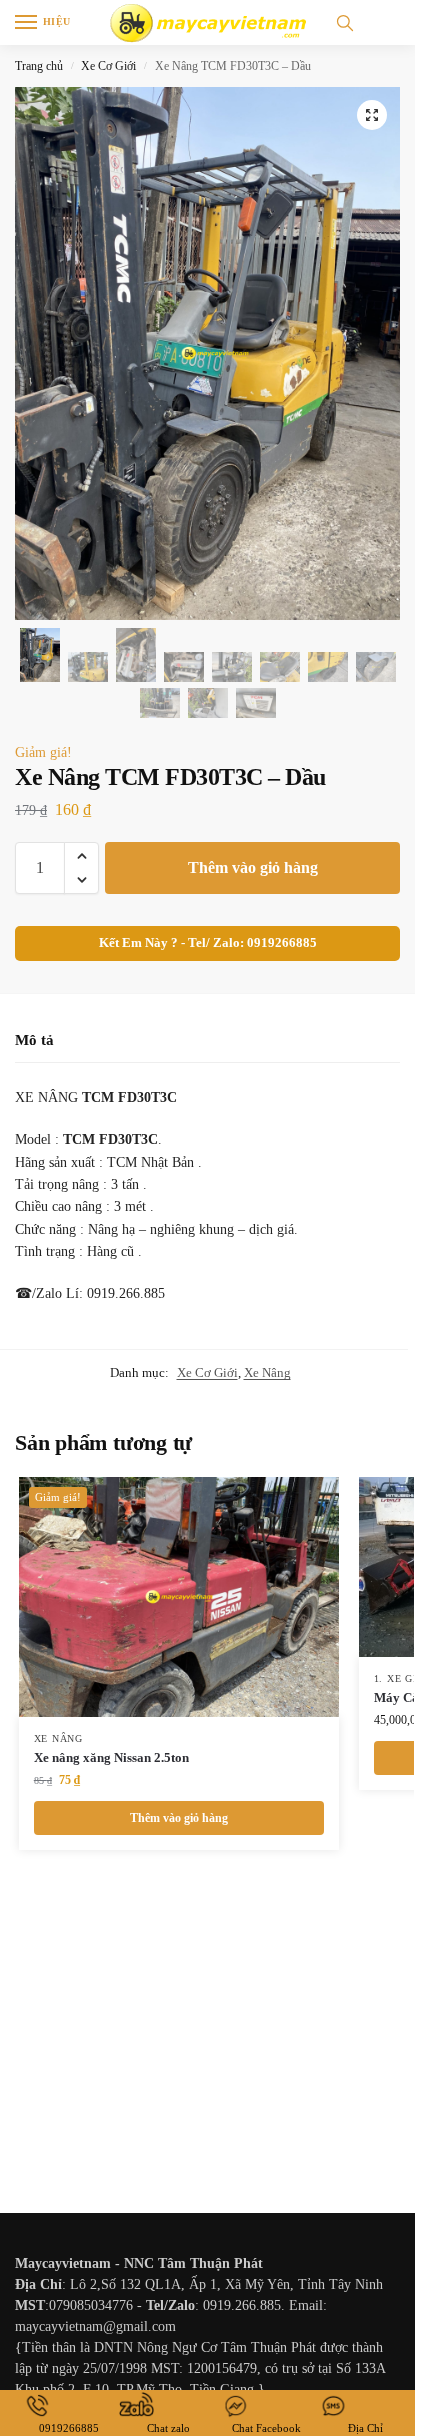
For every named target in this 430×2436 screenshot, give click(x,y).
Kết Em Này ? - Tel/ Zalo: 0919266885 (208, 943)
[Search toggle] (345, 22)
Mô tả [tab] (34, 1040)
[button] (372, 115)
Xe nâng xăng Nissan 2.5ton (111, 1757)
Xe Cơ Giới (108, 66)
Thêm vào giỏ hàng (253, 867)
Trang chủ (39, 66)
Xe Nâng (267, 1372)
